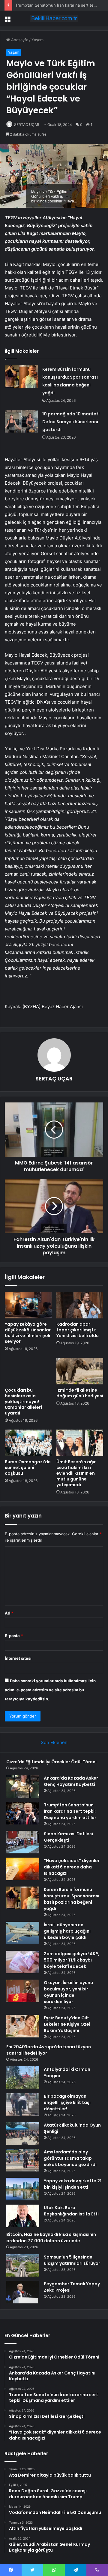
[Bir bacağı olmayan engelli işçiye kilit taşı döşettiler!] (23, 2104)
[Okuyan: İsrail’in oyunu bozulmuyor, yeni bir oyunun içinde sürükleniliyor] (23, 1991)
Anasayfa (19, 40)
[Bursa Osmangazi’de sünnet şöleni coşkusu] (28, 1443)
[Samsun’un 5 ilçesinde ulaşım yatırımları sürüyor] (23, 2265)
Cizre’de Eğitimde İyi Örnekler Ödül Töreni (51, 1762)
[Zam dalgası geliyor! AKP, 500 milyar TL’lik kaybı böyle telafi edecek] (23, 1962)
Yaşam (37, 40)
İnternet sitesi (18, 1658)
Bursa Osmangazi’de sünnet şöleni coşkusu (28, 1468)
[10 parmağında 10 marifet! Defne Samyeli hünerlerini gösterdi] (21, 421)
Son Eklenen (54, 1742)
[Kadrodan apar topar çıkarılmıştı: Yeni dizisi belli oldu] (80, 1305)
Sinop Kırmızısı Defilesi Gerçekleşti (68, 1837)
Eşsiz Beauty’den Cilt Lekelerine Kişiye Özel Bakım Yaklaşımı (67, 2024)
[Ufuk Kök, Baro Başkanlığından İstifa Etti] (23, 2216)
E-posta (14, 1636)
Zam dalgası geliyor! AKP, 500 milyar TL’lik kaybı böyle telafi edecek (72, 1960)
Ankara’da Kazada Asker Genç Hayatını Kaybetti (71, 1781)
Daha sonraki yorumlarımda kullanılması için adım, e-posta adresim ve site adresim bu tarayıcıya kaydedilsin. (50, 1690)
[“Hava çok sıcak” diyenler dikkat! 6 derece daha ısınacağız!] (23, 1869)
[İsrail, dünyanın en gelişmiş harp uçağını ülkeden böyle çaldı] (23, 1933)
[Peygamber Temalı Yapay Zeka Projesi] (23, 2292)
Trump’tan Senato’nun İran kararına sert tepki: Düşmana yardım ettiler (70, 1811)
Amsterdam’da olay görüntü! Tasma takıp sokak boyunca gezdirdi (70, 2158)
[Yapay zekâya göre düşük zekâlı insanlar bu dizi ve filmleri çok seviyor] (28, 1305)
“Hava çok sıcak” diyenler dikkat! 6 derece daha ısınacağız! (72, 1867)
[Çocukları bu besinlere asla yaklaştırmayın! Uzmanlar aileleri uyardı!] (28, 1371)
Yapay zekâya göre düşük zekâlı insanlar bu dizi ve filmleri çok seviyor (28, 1333)
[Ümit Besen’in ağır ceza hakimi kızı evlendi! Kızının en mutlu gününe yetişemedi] (80, 1443)
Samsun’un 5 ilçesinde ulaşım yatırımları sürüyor (72, 2260)
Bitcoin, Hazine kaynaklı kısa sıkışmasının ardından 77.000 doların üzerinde (51, 2238)
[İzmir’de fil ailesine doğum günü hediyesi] (80, 1371)
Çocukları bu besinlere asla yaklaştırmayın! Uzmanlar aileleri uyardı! (23, 1402)
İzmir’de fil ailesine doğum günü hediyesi (80, 1393)
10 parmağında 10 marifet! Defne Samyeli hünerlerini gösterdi (71, 422)
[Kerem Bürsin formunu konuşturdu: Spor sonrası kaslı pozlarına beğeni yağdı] (21, 377)
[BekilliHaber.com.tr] (54, 18)
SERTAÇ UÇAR (27, 125)
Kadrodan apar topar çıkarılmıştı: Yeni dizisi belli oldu (78, 1330)
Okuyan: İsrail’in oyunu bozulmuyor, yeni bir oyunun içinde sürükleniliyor (68, 1992)
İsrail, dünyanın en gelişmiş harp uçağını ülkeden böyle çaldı (67, 1931)
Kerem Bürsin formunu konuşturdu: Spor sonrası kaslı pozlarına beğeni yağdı (72, 1899)
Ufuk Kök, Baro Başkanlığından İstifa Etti (71, 2211)
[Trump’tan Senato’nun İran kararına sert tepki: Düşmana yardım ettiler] (23, 1813)
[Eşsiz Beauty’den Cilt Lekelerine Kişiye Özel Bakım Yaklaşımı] (23, 2026)
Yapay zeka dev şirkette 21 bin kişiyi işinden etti (73, 2184)
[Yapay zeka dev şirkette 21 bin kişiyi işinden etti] (23, 2189)
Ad (9, 1613)
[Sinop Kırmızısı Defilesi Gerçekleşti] (23, 1842)
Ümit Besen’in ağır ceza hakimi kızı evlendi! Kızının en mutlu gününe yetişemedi (76, 1473)
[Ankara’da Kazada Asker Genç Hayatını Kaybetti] (23, 1786)
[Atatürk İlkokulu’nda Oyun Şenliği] (23, 2133)
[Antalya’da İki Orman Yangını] (23, 2078)
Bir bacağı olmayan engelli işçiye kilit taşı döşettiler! (67, 2102)
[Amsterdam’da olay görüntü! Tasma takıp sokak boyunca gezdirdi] (23, 2160)
